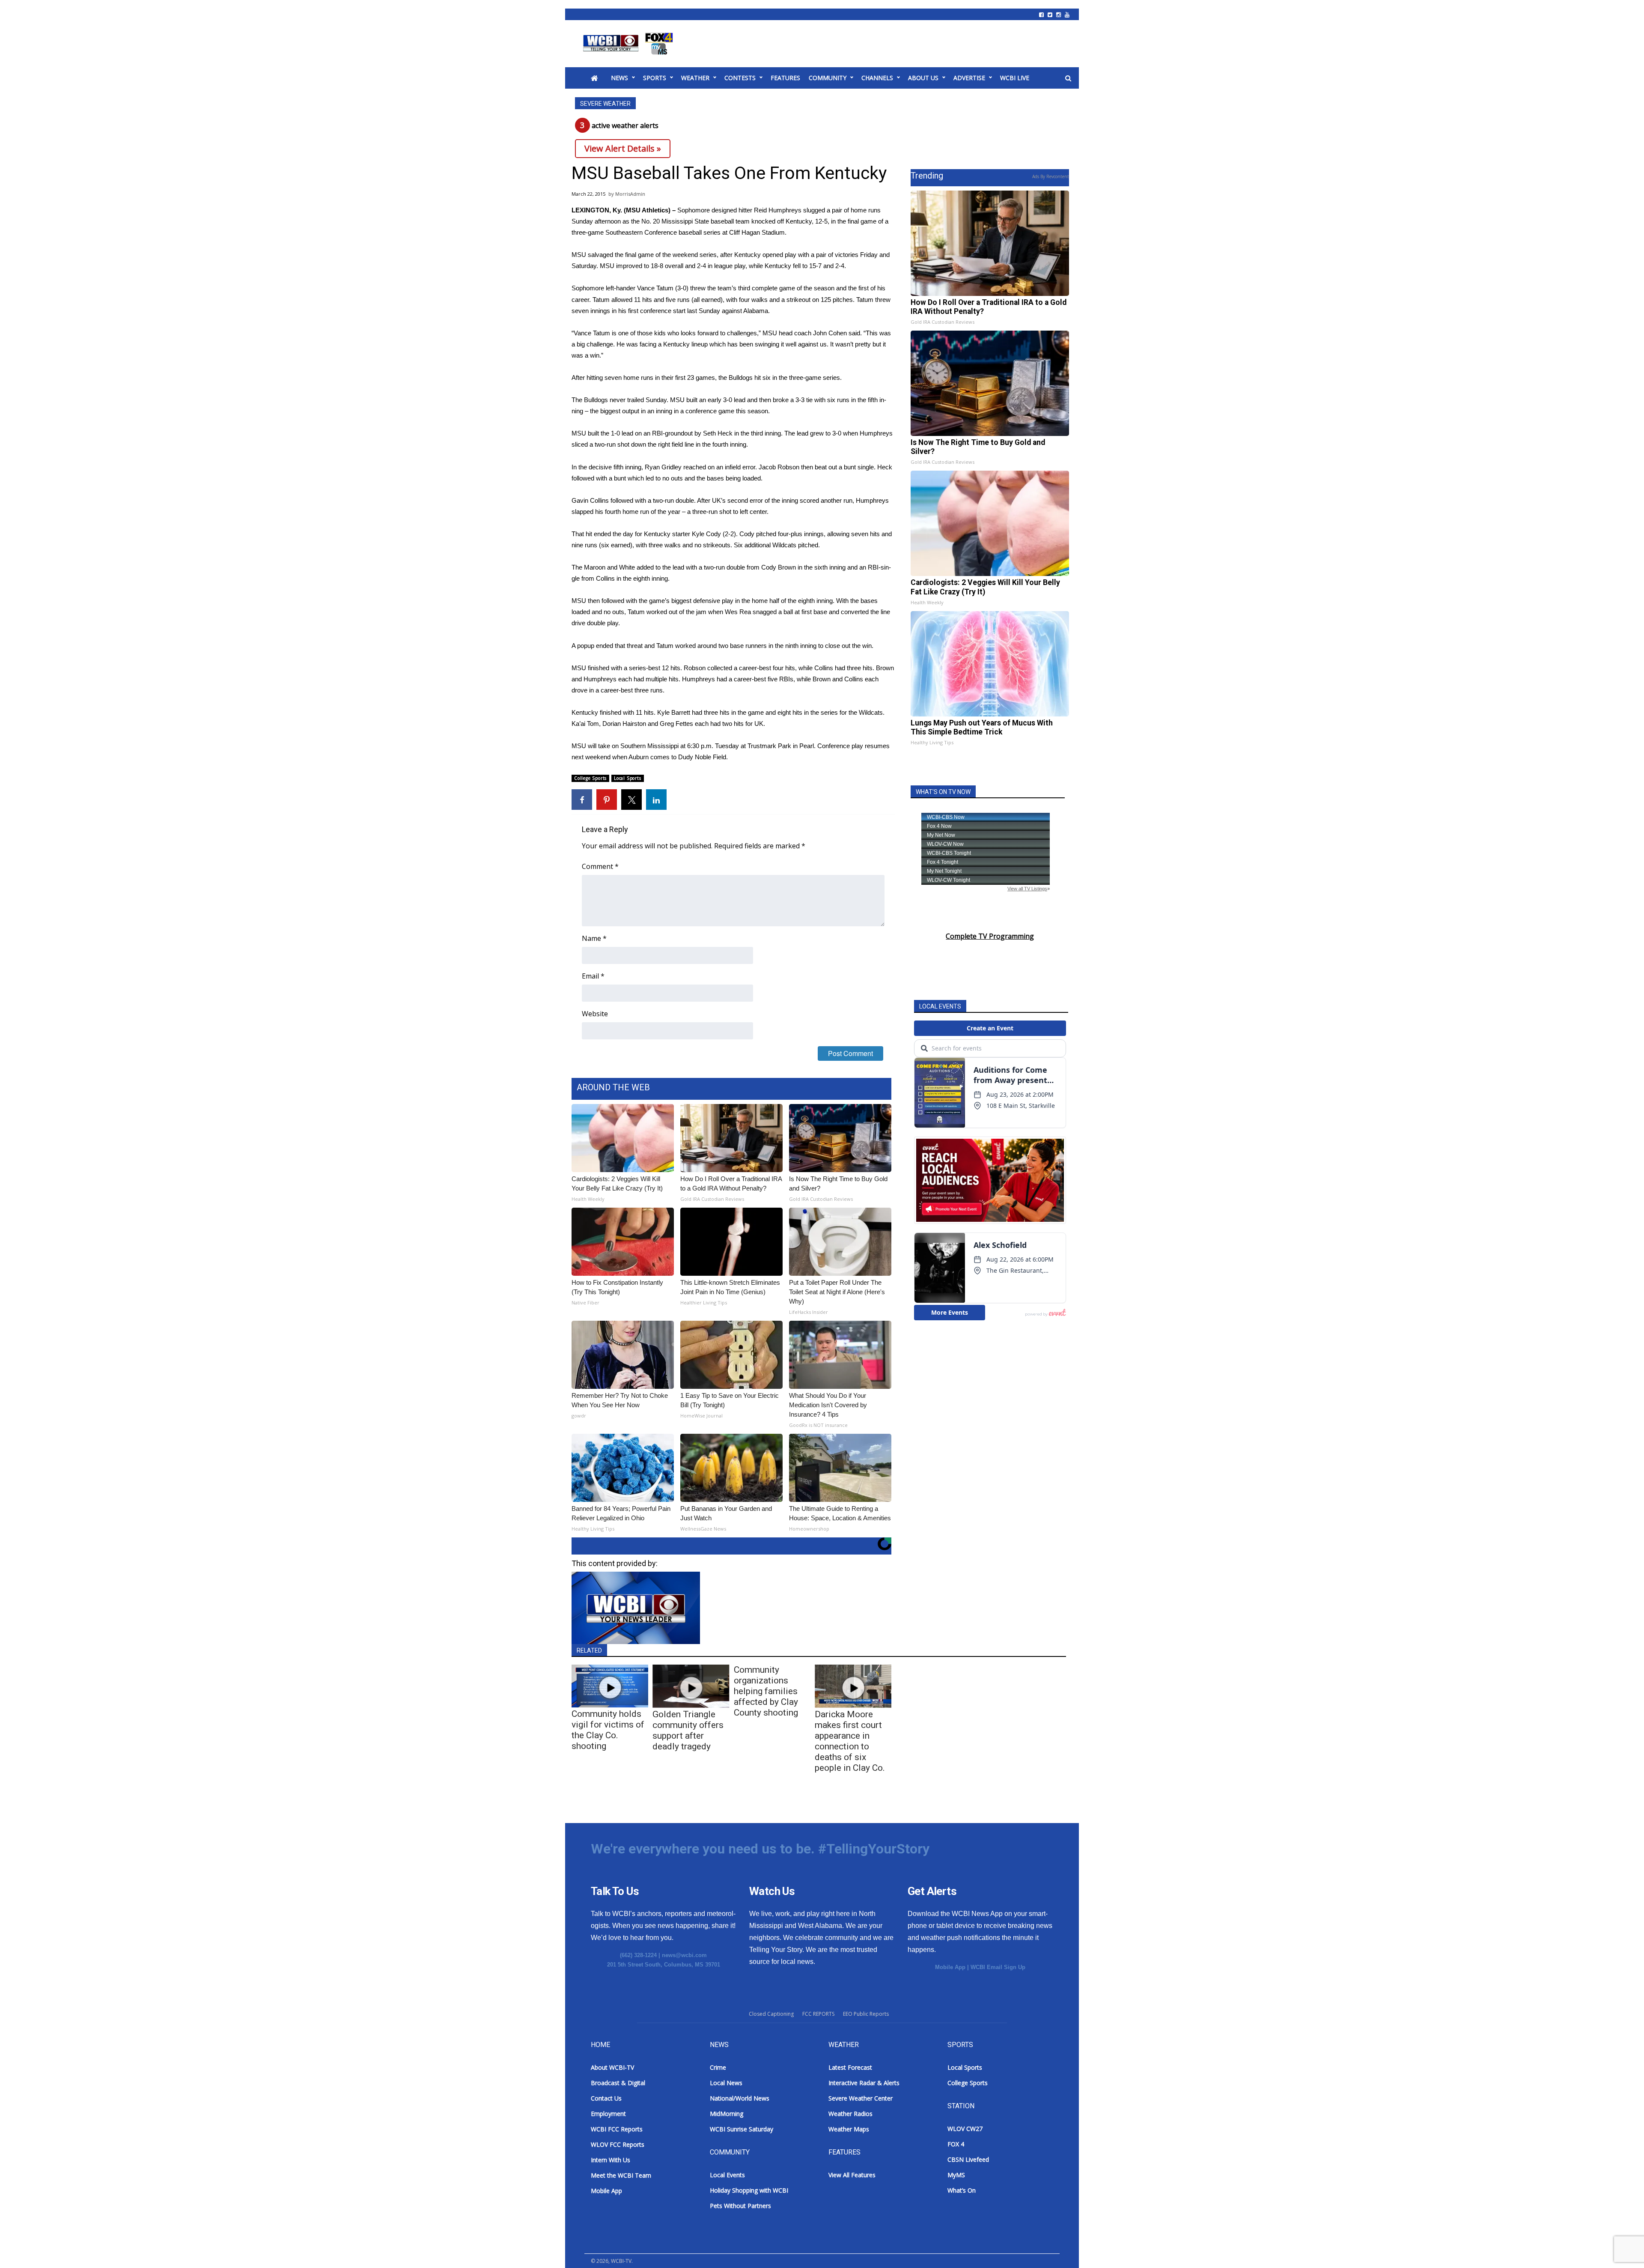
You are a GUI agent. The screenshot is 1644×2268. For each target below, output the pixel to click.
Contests (740, 78)
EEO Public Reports (866, 2014)
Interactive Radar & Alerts (864, 2083)
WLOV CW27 (965, 2129)
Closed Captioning (771, 2014)
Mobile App (950, 1967)
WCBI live (1015, 78)
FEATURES (785, 78)
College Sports (590, 778)
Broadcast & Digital (618, 2083)
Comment (600, 866)
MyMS (956, 2175)
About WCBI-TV (612, 2067)
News (619, 78)
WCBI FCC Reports (617, 2129)
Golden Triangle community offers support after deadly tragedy (688, 1730)
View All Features (852, 2175)
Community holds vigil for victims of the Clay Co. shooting (608, 1730)
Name (594, 938)
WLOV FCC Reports (618, 2144)
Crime (718, 2067)
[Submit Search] (1068, 78)
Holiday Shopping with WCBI (749, 2190)
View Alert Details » (623, 148)
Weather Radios (850, 2114)
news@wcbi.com (684, 1955)
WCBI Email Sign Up (998, 1967)
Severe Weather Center (861, 2098)
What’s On (962, 2190)
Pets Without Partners (740, 2206)
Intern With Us (611, 2160)
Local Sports (628, 778)
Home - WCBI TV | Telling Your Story (630, 44)
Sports (655, 78)
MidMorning (727, 2114)
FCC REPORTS (818, 2014)
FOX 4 (956, 2144)
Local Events (727, 2175)
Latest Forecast (850, 2067)
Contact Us (606, 2098)
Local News (726, 2083)
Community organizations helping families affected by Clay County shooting (766, 1691)
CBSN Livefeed (968, 2159)
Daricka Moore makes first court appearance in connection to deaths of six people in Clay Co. (850, 1741)
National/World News (740, 2098)
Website (595, 1014)
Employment (608, 2114)
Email (593, 976)
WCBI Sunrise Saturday (742, 2129)
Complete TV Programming (990, 936)
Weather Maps (849, 2129)
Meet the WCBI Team (621, 2175)
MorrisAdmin (630, 194)
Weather (695, 78)
